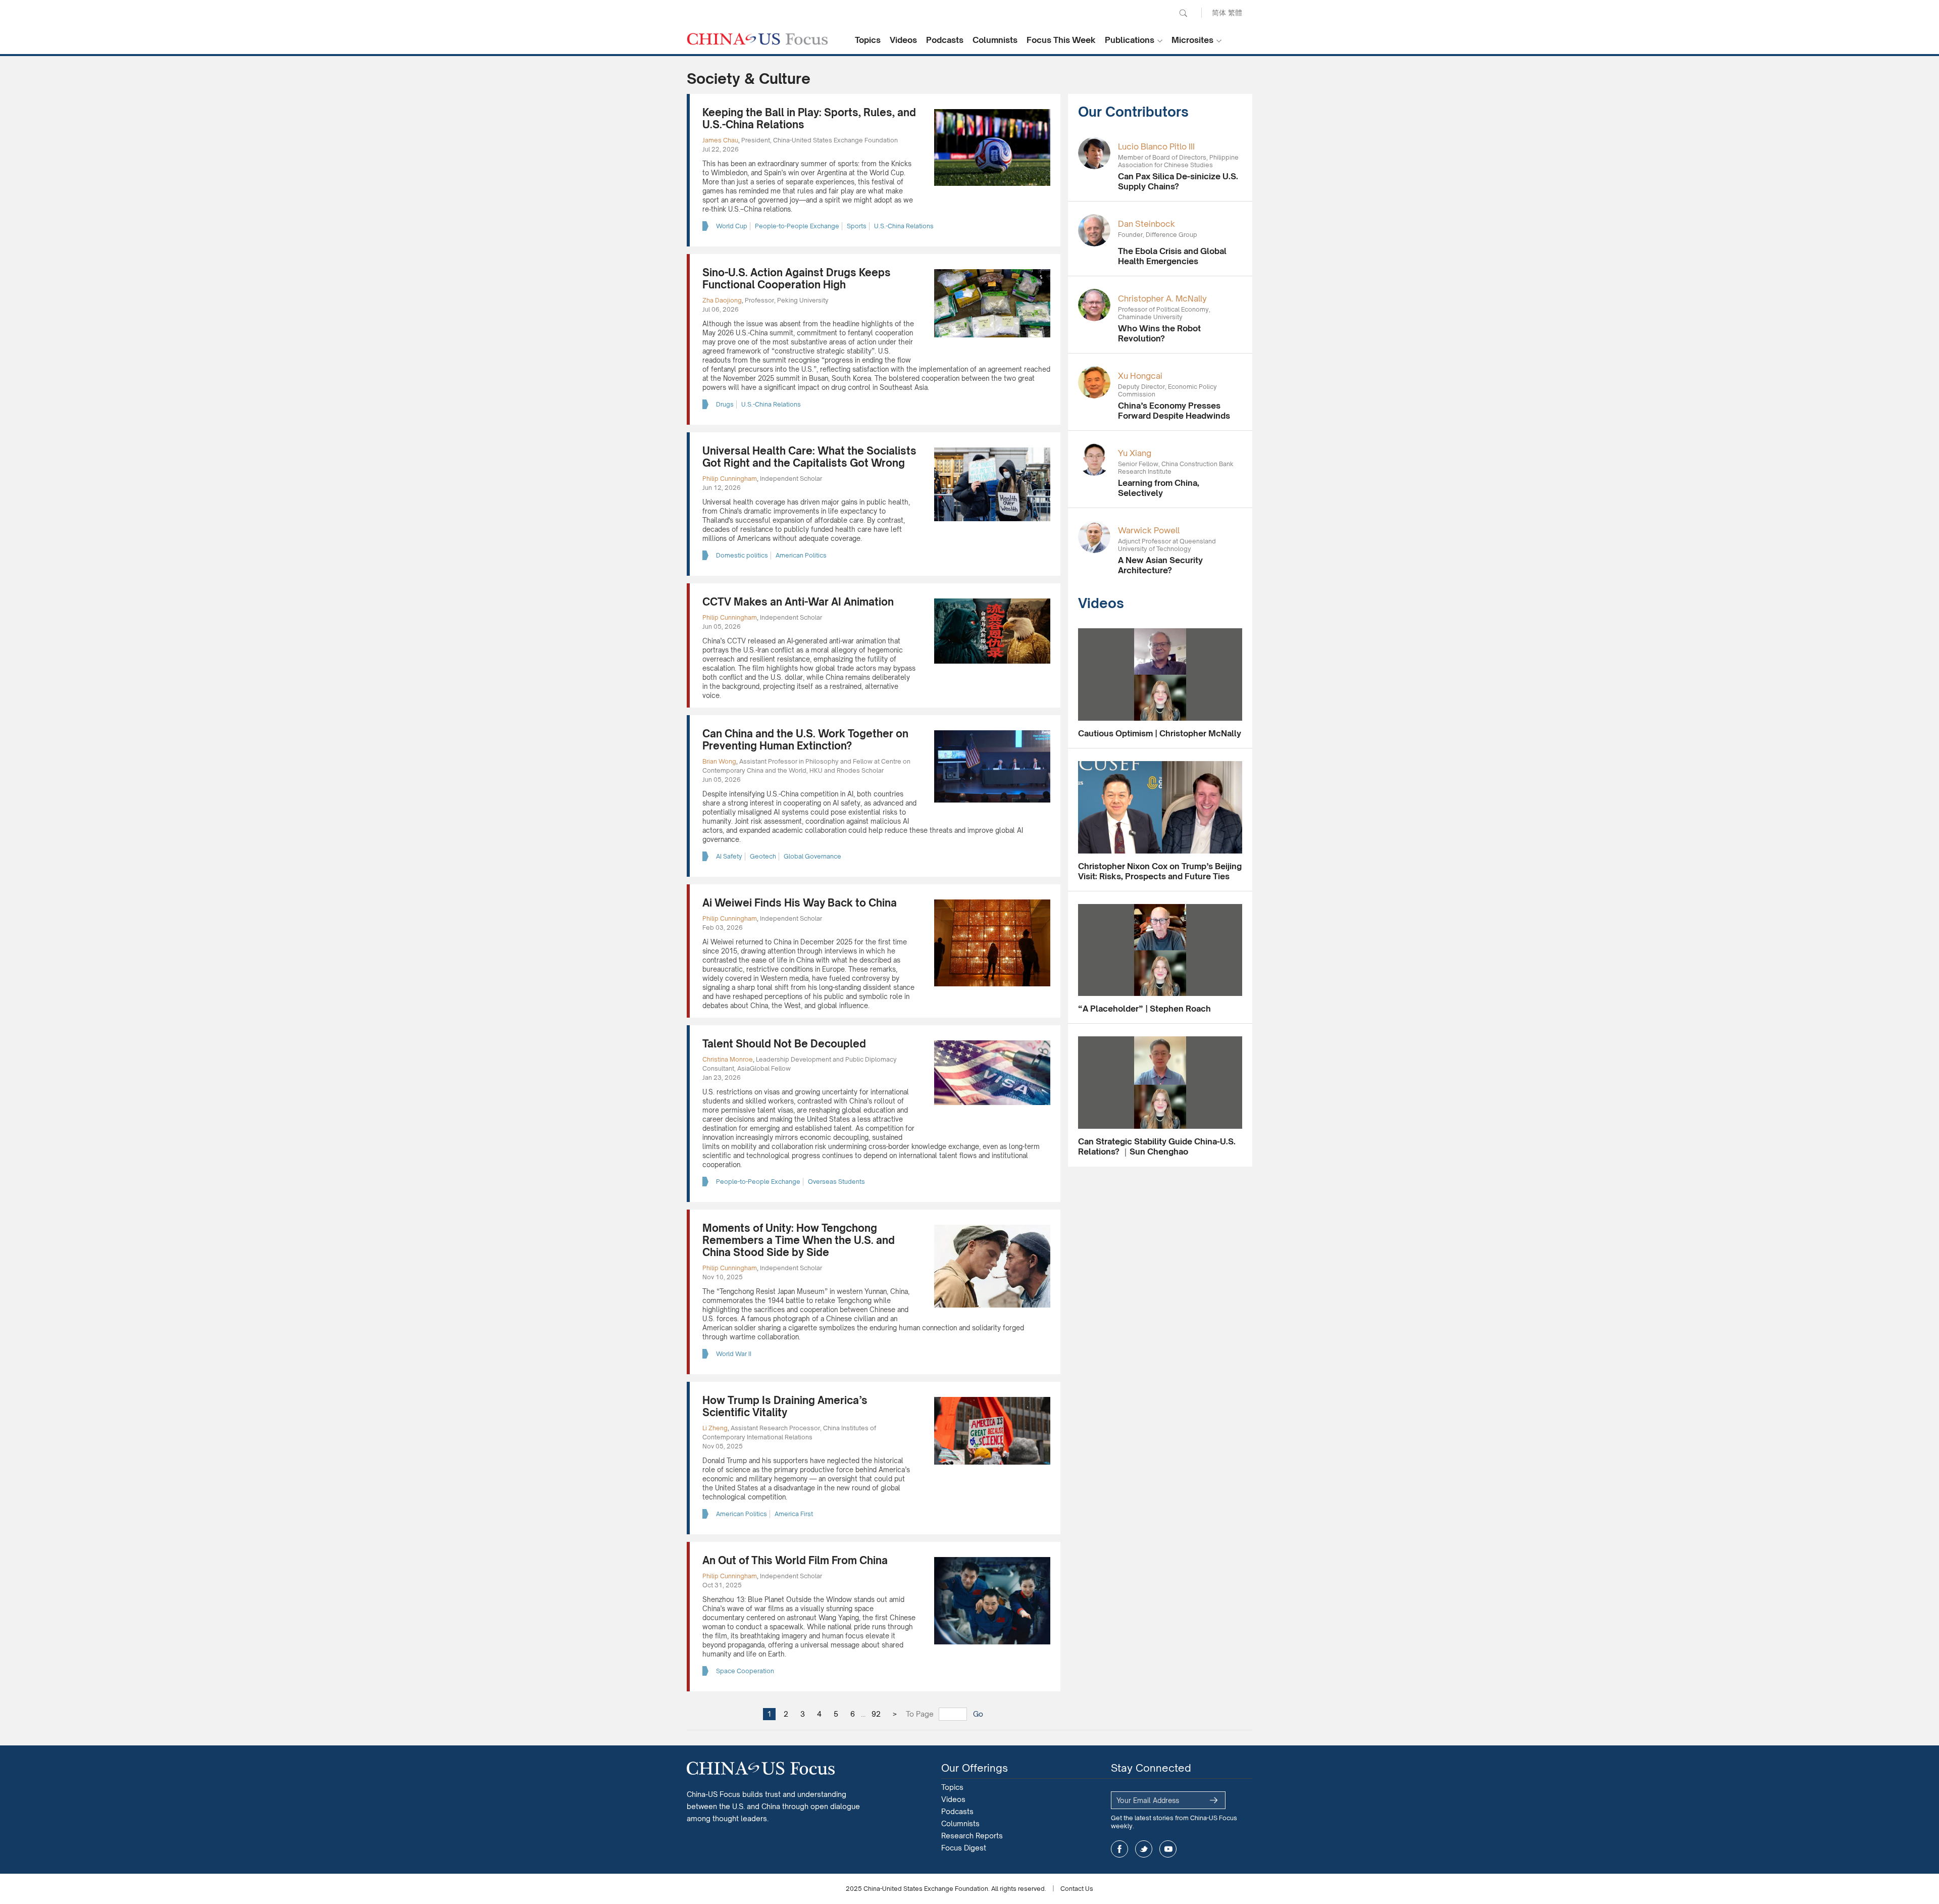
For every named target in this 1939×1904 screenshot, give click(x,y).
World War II (734, 1354)
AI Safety (729, 856)
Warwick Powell (1149, 530)
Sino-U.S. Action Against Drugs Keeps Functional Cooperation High (797, 279)
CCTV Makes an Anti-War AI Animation (798, 602)
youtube (1168, 1849)
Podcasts (945, 40)
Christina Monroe (728, 1059)
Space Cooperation (745, 1671)
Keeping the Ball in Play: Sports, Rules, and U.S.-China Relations (809, 118)
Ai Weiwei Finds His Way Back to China (800, 903)
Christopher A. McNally (1162, 298)
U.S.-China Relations (904, 226)
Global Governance (812, 856)
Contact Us (1077, 1889)
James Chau (720, 140)
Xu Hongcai (1140, 376)
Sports (857, 226)
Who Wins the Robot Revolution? (1159, 333)
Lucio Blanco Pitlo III (1156, 146)
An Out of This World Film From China (795, 1560)
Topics (868, 40)
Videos (903, 40)
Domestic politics (742, 555)
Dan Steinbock (1146, 224)
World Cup (732, 226)
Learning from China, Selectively (1159, 488)
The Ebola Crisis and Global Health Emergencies (1172, 256)
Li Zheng (715, 1428)
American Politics (801, 555)
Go (978, 1714)
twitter (1144, 1849)
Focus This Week (1061, 40)
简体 (1219, 12)
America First (794, 1514)
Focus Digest (964, 1848)
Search (1183, 13)
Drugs (725, 404)
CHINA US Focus (757, 39)
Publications (1130, 40)
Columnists (995, 40)
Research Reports (972, 1836)
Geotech (763, 856)
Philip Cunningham (730, 479)
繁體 (1235, 12)
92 (876, 1714)
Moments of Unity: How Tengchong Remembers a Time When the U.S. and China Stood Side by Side (799, 1240)
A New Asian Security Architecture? (1160, 565)
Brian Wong (719, 761)
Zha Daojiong (722, 300)
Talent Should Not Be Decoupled (784, 1044)
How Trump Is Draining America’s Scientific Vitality (785, 1406)
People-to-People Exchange (797, 226)
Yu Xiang (1135, 453)
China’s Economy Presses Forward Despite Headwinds (1174, 411)
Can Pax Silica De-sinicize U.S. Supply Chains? (1178, 181)
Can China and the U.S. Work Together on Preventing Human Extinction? (805, 740)
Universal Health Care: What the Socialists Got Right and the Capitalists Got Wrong (809, 457)
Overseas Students (836, 1182)
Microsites (1192, 40)
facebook (1119, 1849)
